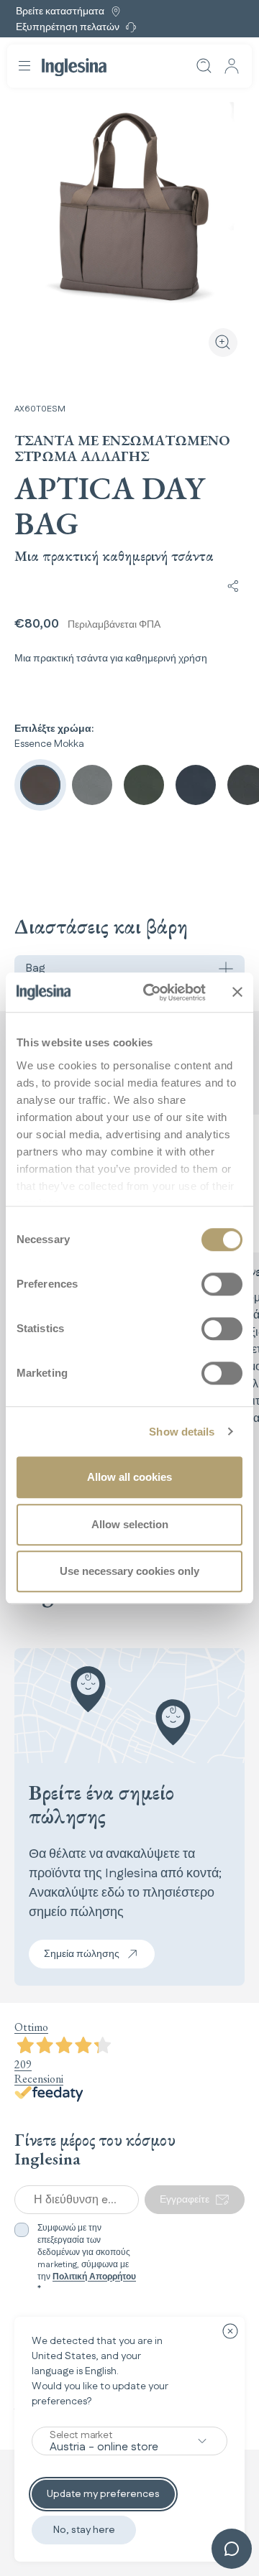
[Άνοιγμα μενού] (24, 66)
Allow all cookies (129, 1477)
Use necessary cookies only (129, 1571)
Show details (182, 1432)
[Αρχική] (74, 67)
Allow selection (130, 1524)
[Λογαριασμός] (232, 66)
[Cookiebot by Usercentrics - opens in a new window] (152, 992)
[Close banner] (237, 992)
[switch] (222, 1284)
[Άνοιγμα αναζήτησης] (204, 66)
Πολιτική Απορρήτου (94, 2277)
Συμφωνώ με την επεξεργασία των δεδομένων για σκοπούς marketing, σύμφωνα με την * (87, 2259)
